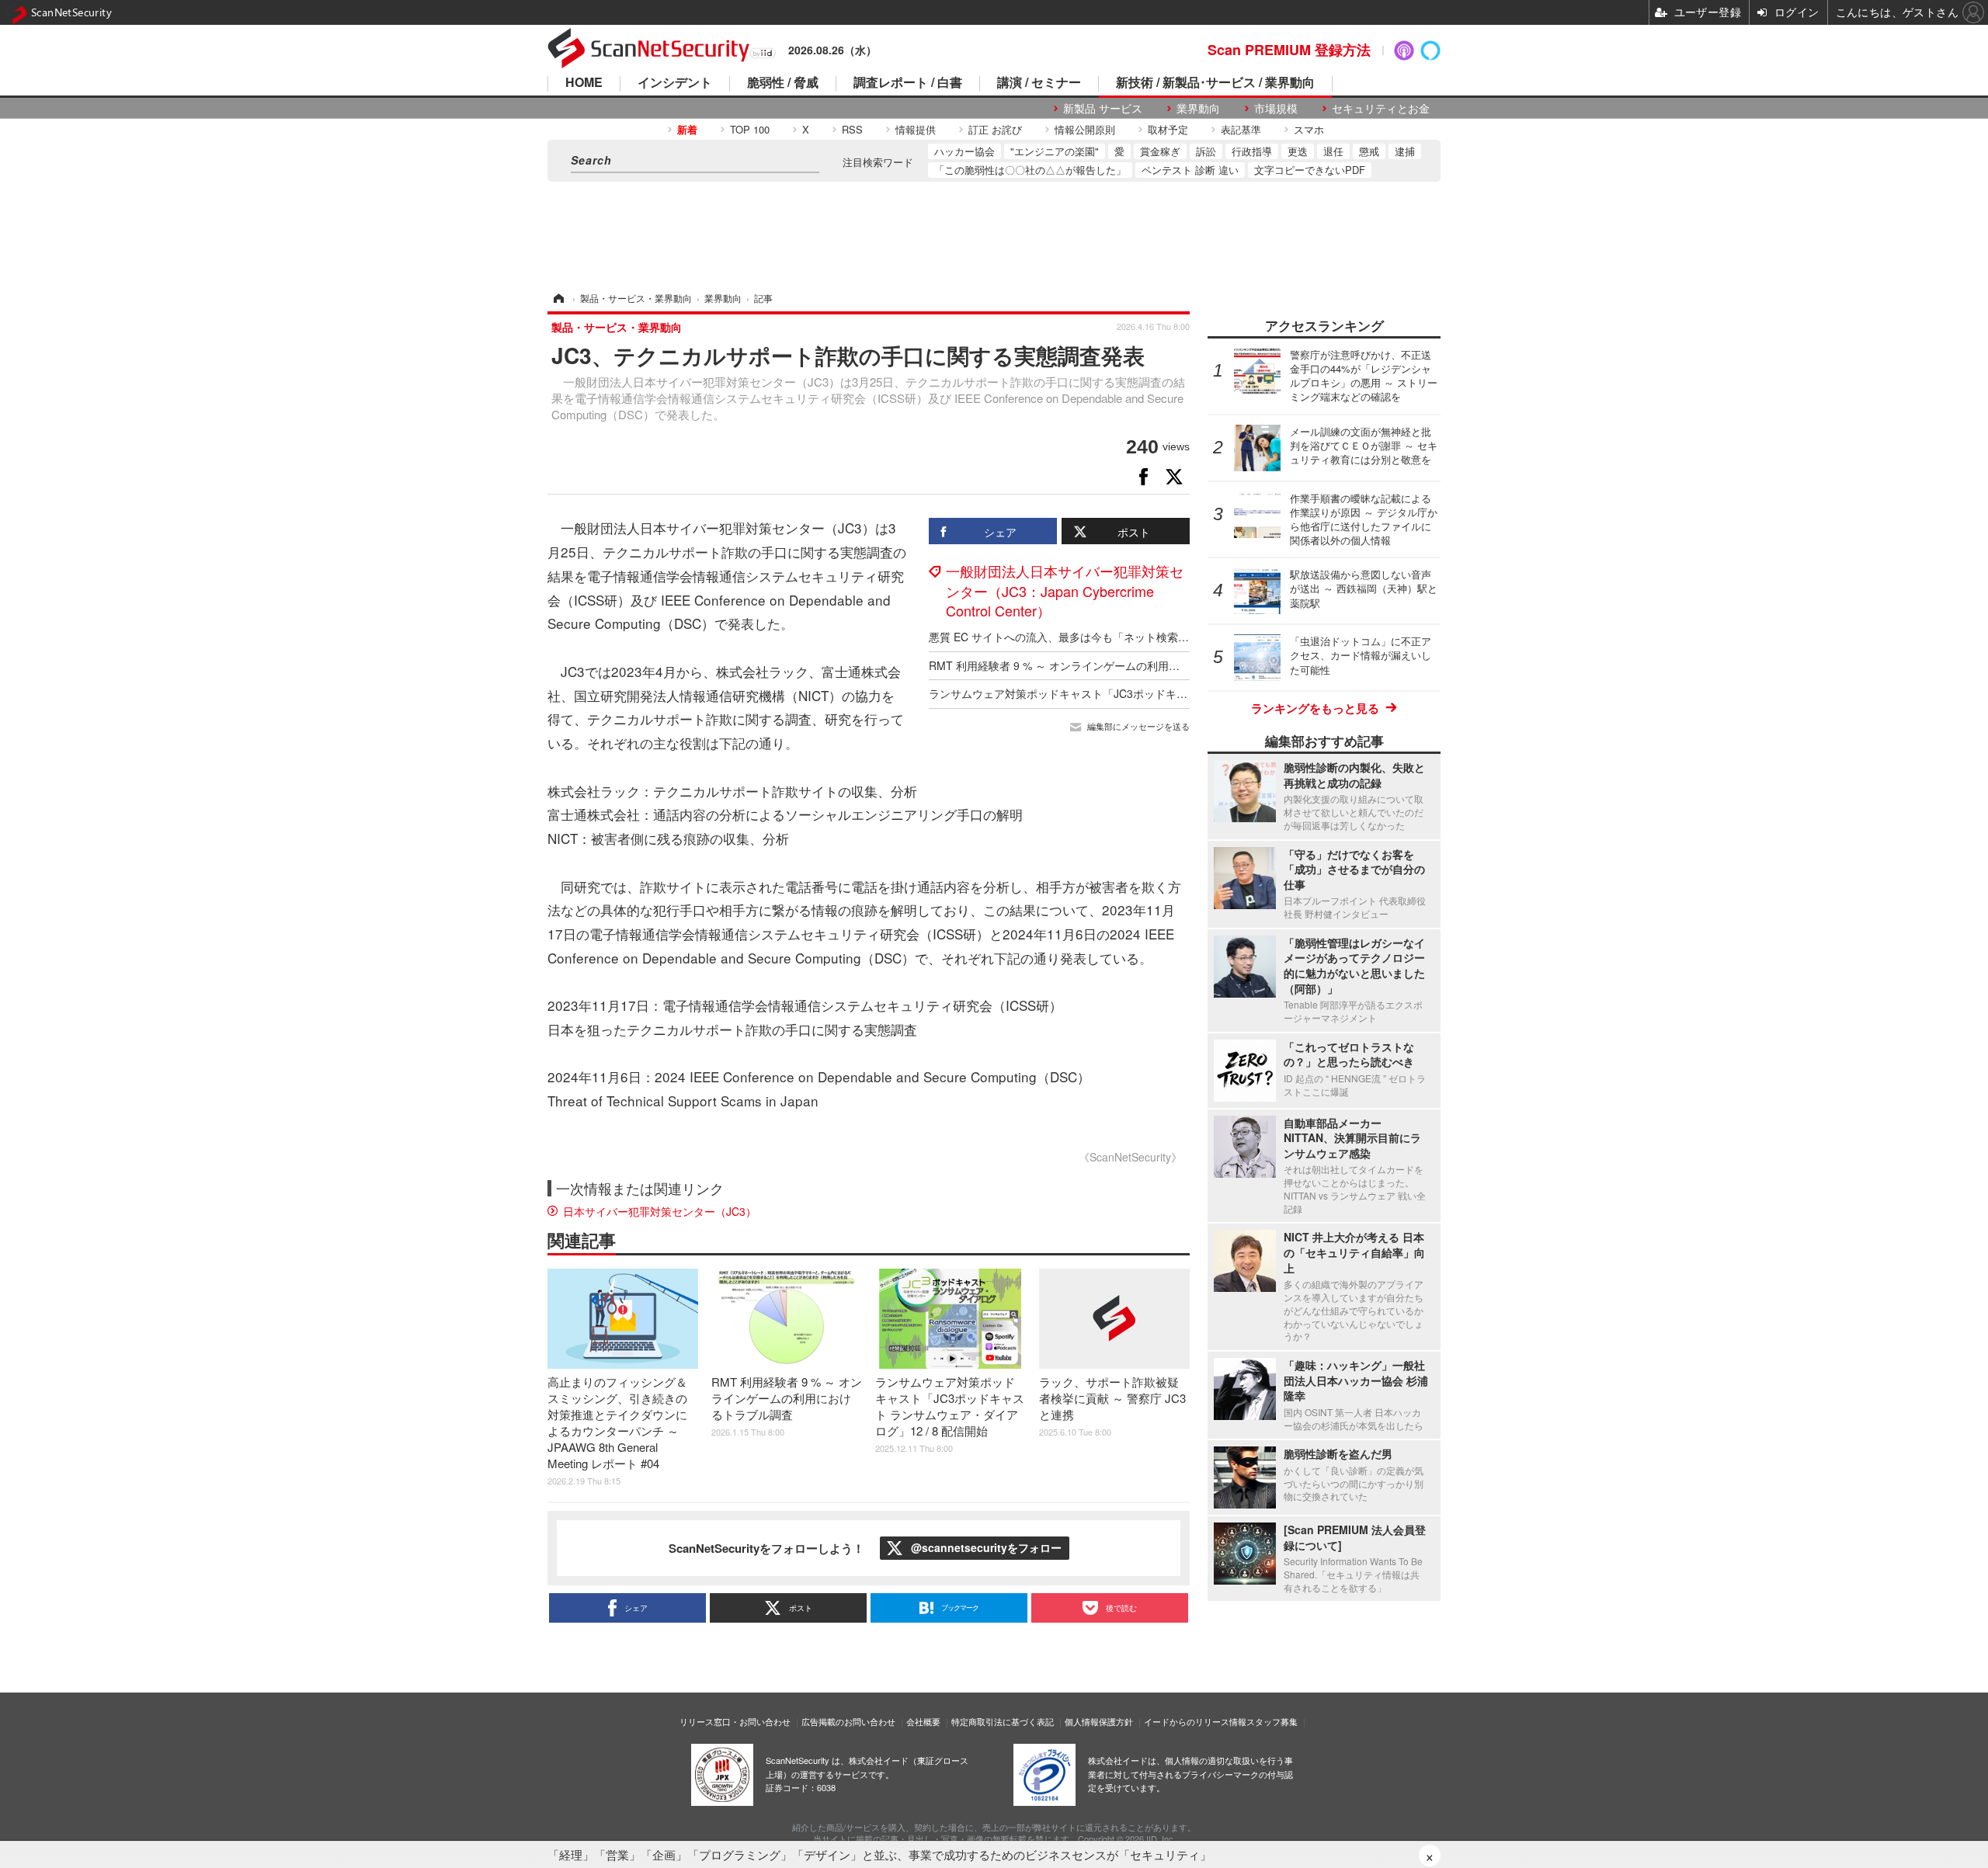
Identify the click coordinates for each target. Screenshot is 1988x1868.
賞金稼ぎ (1160, 151)
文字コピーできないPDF (1310, 170)
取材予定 (1168, 129)
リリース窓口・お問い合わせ (735, 1721)
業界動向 (1198, 108)
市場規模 (1276, 108)
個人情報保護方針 (1099, 1721)
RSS (852, 129)
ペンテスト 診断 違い (1190, 170)
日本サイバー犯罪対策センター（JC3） (660, 1211)
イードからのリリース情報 (1195, 1721)
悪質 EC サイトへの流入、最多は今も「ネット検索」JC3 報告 (1081, 637)
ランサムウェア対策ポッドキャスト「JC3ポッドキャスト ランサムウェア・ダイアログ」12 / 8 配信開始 (1184, 693)
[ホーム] (558, 298)
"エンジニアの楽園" (1055, 151)
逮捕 (1405, 151)
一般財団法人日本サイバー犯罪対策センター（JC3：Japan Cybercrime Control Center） (1065, 590)
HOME (584, 83)
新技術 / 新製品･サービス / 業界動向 (1215, 83)
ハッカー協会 (964, 151)
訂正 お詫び (995, 129)
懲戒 (1369, 151)
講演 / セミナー (1039, 83)
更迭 (1298, 151)
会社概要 (923, 1721)
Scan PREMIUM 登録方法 (1289, 50)
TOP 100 (750, 129)
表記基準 (1241, 129)
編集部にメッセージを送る (1138, 726)
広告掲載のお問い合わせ (848, 1721)
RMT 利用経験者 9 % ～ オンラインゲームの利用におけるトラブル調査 (1103, 665)
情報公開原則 (1085, 129)
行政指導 (1252, 151)
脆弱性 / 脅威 (783, 83)
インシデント (675, 83)
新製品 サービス (1103, 108)
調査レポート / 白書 (908, 83)
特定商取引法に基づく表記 (1003, 1721)
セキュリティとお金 (1381, 108)
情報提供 (916, 129)
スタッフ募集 (1272, 1721)
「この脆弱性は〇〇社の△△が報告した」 (1030, 170)
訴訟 (1206, 151)
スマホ (1309, 129)
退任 (1333, 151)
